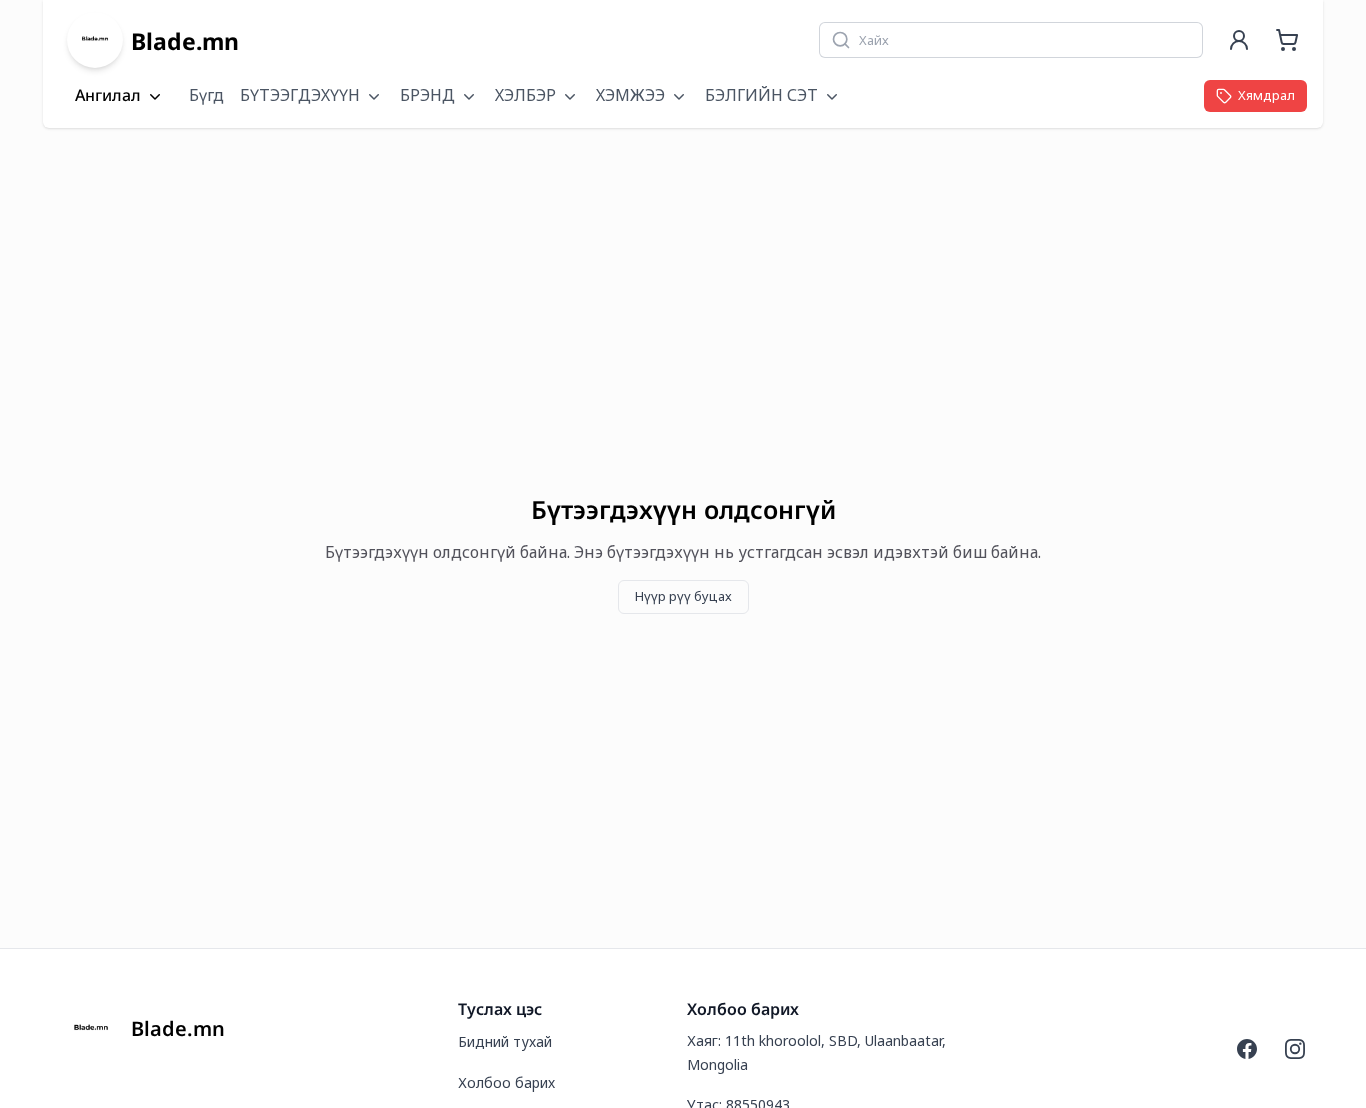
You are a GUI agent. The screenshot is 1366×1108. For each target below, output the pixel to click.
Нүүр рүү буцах (683, 596)
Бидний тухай (505, 1041)
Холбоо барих (506, 1082)
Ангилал (108, 96)
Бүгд (206, 95)
